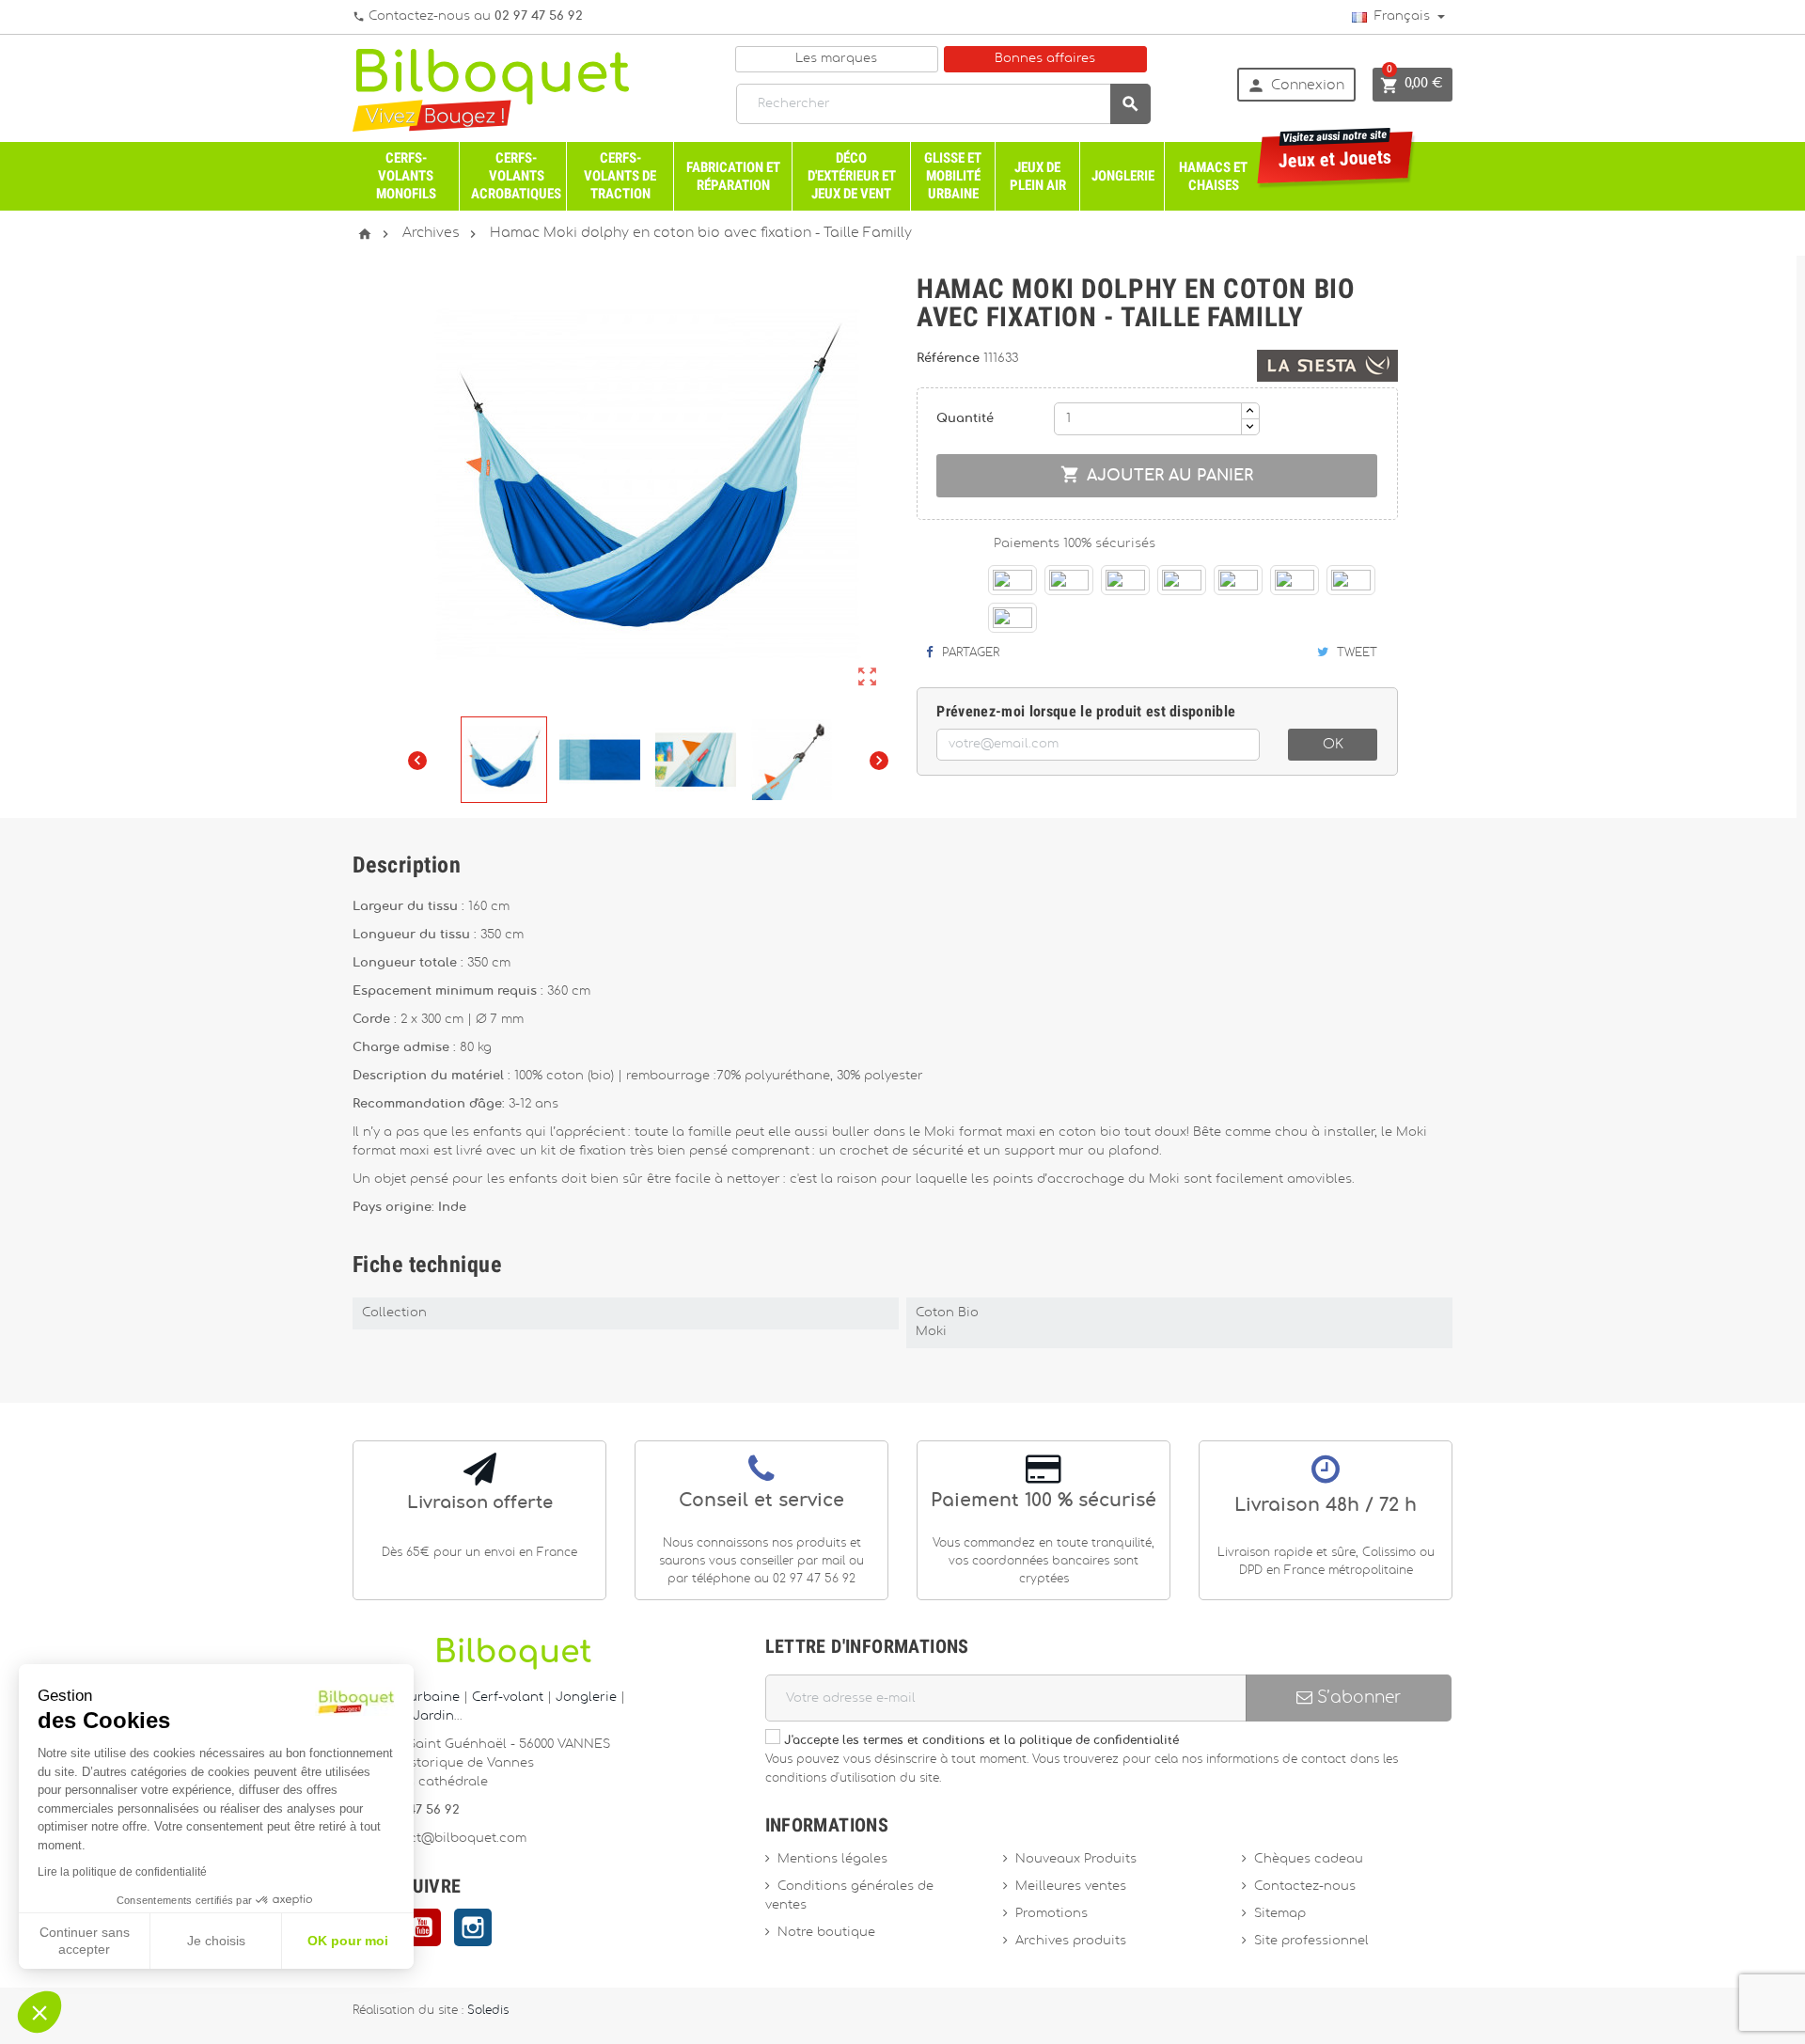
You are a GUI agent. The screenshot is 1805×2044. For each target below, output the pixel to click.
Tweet (1355, 653)
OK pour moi (348, 1941)
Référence (950, 359)
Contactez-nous (1305, 1887)
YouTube (422, 1927)
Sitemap (1280, 1914)
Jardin (433, 1716)
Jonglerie (1123, 176)
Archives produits (1071, 1941)
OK (1333, 745)
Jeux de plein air (1038, 176)
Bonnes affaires (1045, 59)
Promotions (1052, 1914)
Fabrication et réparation (733, 176)
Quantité (965, 419)
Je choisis (216, 1941)
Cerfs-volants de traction (620, 176)
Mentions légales (832, 1859)
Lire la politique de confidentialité (122, 1872)
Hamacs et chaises (1213, 176)
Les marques (836, 59)
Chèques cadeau (1309, 1859)
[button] (39, 2012)
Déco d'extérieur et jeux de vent (852, 176)
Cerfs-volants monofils (406, 176)
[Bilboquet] (491, 89)
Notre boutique (826, 1933)
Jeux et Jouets (1335, 152)
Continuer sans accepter (85, 1941)
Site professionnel (1311, 1941)
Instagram (473, 1927)
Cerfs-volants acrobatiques (516, 176)
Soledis (488, 2011)
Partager (969, 653)
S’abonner (1357, 1698)
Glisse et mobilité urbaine (953, 176)
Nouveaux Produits (1076, 1859)
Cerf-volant (510, 1698)
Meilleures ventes (1071, 1887)
